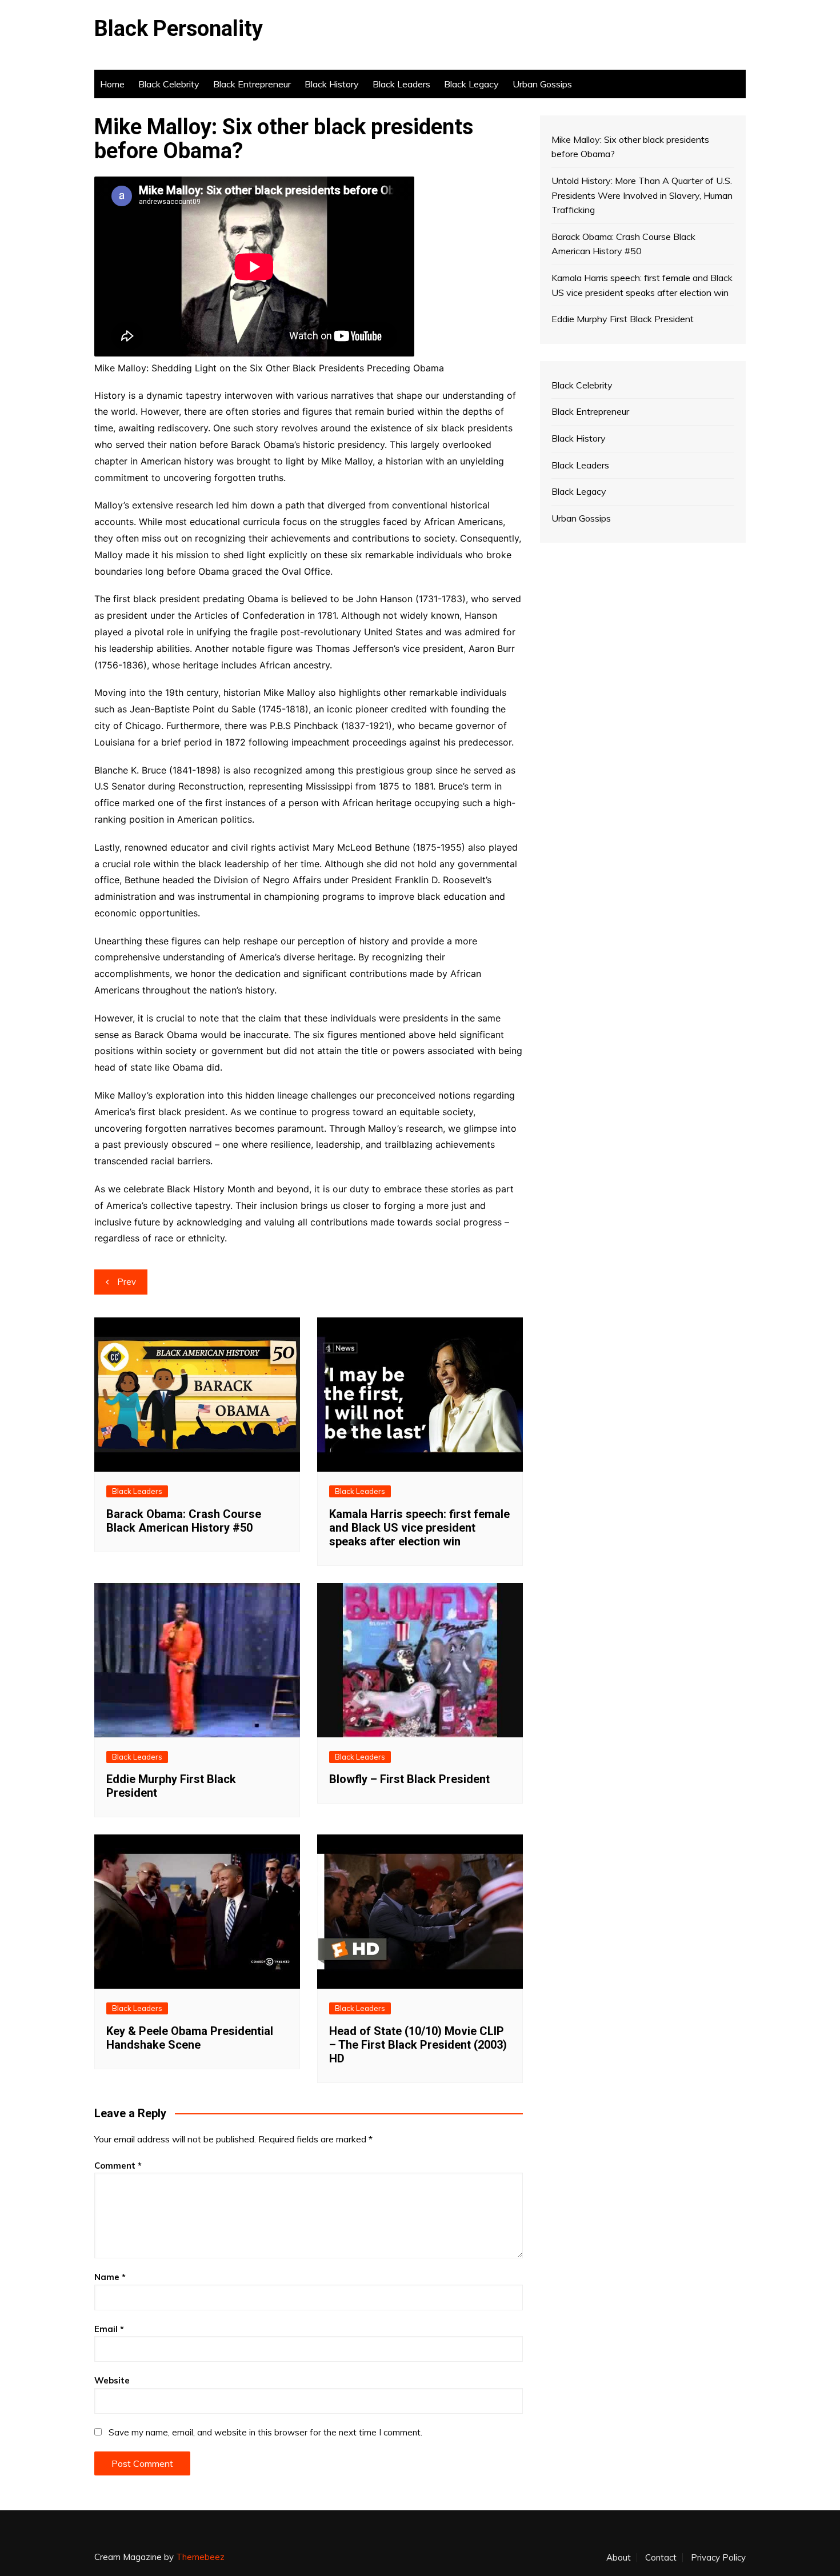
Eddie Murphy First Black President (623, 319)
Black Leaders (401, 84)
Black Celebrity (169, 84)
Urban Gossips (542, 84)
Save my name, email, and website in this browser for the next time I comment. (265, 2432)
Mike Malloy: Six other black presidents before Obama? (630, 147)
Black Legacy (471, 84)
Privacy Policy (718, 2558)
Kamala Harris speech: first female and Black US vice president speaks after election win (419, 1528)
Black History (332, 84)
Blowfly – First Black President (409, 1779)
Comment (118, 2166)
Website (112, 2380)
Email (109, 2329)
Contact (661, 2558)
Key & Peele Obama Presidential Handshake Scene (190, 2038)
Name (110, 2277)
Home (112, 84)
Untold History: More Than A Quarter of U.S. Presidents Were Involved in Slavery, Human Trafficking (642, 195)
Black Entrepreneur (252, 84)
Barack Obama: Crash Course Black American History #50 (184, 1521)
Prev (127, 1282)
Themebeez (200, 2557)
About (619, 2558)
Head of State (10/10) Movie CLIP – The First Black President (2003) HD (418, 2045)
